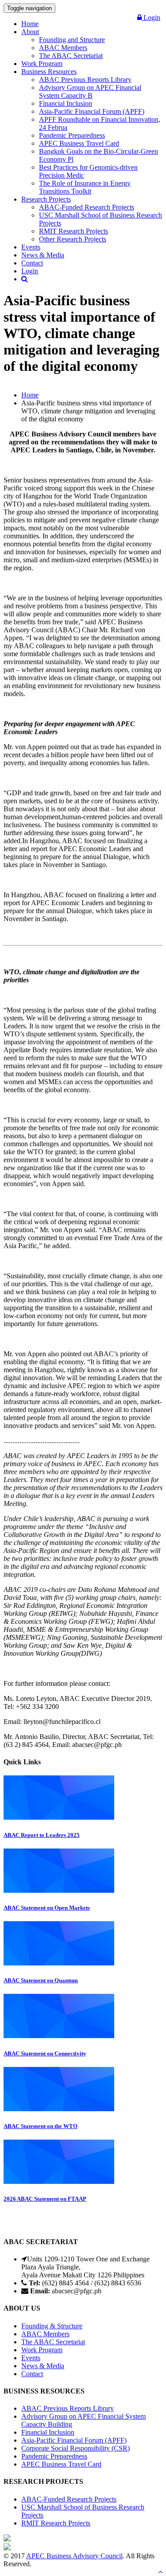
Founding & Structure (52, 2326)
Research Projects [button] (46, 199)
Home (30, 24)
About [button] (30, 32)
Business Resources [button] (49, 72)
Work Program (42, 64)
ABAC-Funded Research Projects (87, 207)
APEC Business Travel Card (79, 143)
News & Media (43, 255)
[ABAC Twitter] (7, 2548)
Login (151, 18)
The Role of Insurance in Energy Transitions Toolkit (85, 187)
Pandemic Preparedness (72, 135)
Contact (32, 263)
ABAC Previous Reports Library (85, 80)
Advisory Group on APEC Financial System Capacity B (90, 91)
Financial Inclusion (66, 103)
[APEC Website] (7, 2539)
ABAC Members (63, 48)
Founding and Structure (72, 40)
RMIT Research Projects (73, 231)
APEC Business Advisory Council (74, 2556)
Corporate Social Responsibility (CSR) (75, 2448)
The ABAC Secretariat (71, 56)
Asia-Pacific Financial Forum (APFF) (92, 111)
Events (31, 247)
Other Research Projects (73, 239)
